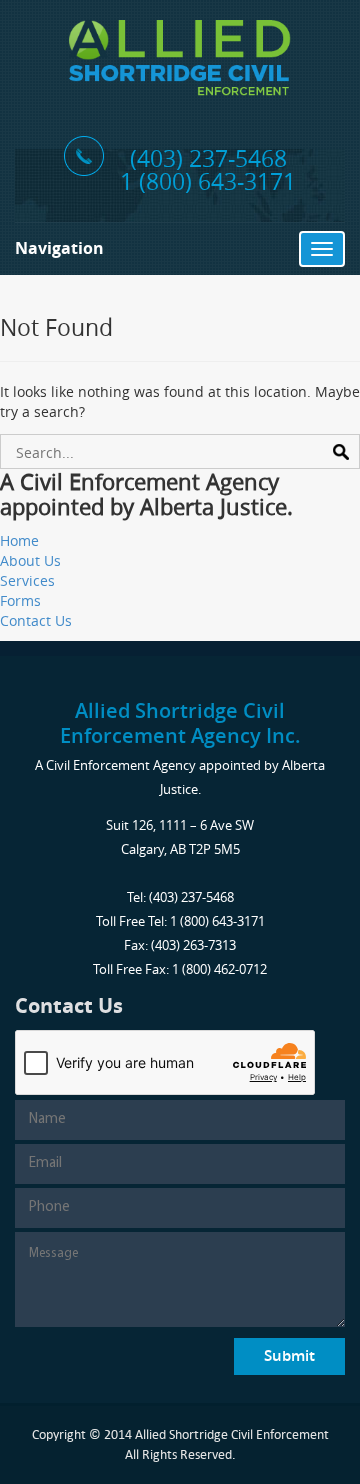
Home (19, 540)
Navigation (59, 248)
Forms (20, 600)
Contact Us (36, 620)
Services (27, 580)
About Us (30, 560)
